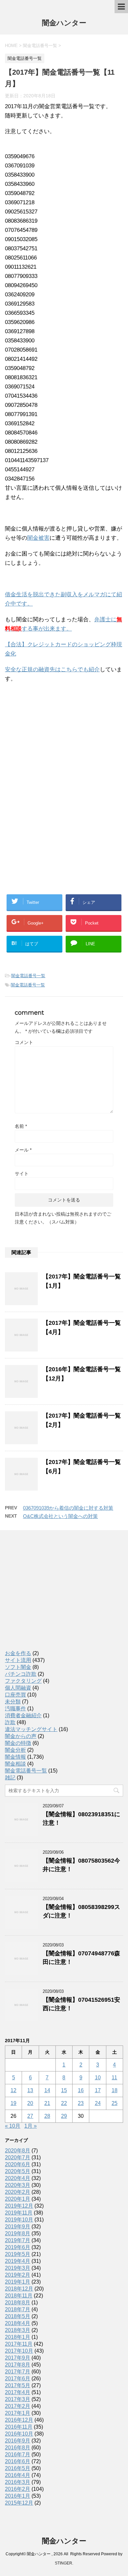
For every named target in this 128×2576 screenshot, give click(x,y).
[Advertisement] (54, 731)
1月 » (31, 2126)
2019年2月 (18, 2275)
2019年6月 (18, 2247)
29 (64, 2116)
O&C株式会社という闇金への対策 (60, 1516)
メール (23, 1150)
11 (114, 2078)
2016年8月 (18, 2448)
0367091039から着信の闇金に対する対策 (68, 1508)
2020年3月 (18, 2185)
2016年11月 (19, 2427)
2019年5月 (18, 2254)
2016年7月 (18, 2454)
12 (13, 2090)
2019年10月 (19, 2220)
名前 (21, 1126)
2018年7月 (18, 2309)
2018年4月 (18, 2323)
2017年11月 (19, 2344)
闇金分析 (15, 1750)
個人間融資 (18, 1688)
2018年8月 (18, 2303)
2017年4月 (18, 2392)
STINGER (64, 2563)
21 (47, 2103)
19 (13, 2103)
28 (47, 2116)
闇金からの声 (21, 1736)
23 (81, 2103)
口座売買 (15, 1695)
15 (64, 2090)
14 (47, 2090)
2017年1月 (18, 2413)
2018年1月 (18, 2337)
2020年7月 (18, 2157)
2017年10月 (19, 2351)
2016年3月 (18, 2482)
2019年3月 (18, 2268)
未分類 (13, 1702)
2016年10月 (19, 2434)
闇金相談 (15, 1764)
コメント (24, 1042)
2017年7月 (18, 2372)
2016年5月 (18, 2468)
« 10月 (13, 2126)
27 (30, 2116)
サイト (22, 1174)
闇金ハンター (64, 23)
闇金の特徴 (18, 1743)
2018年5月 (18, 2316)
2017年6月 (18, 2378)
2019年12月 (19, 2206)
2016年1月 (18, 2496)
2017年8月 (18, 2365)
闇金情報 (15, 1757)
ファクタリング (23, 1681)
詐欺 (10, 1722)
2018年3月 (18, 2330)
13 (30, 2090)
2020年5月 (18, 2171)
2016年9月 (18, 2441)
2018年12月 (19, 2289)
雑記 (10, 1778)
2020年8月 (18, 2151)
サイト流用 (18, 1660)
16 (81, 2090)
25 (115, 2103)
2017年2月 (18, 2406)
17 (98, 2090)
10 (98, 2078)
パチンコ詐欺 (21, 1674)
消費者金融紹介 (23, 1715)
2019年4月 (18, 2261)
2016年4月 (18, 2475)
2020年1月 (18, 2199)
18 (115, 2090)
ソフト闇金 (18, 1667)
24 (98, 2103)
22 (64, 2103)
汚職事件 (15, 1709)
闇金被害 (38, 538)
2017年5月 (18, 2385)
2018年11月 (19, 2296)
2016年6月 (18, 2461)
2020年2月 (18, 2192)
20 (30, 2103)
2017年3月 (18, 2399)
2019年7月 (18, 2240)
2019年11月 (19, 2213)
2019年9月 (18, 2227)
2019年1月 (18, 2282)
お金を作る (18, 1653)
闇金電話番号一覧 (28, 976)
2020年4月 (18, 2178)
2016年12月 (19, 2420)
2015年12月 (19, 2503)
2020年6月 (18, 2164)
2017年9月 (18, 2358)
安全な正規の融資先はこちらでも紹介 (52, 669)
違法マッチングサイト (31, 1729)
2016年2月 (18, 2489)
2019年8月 (18, 2233)
